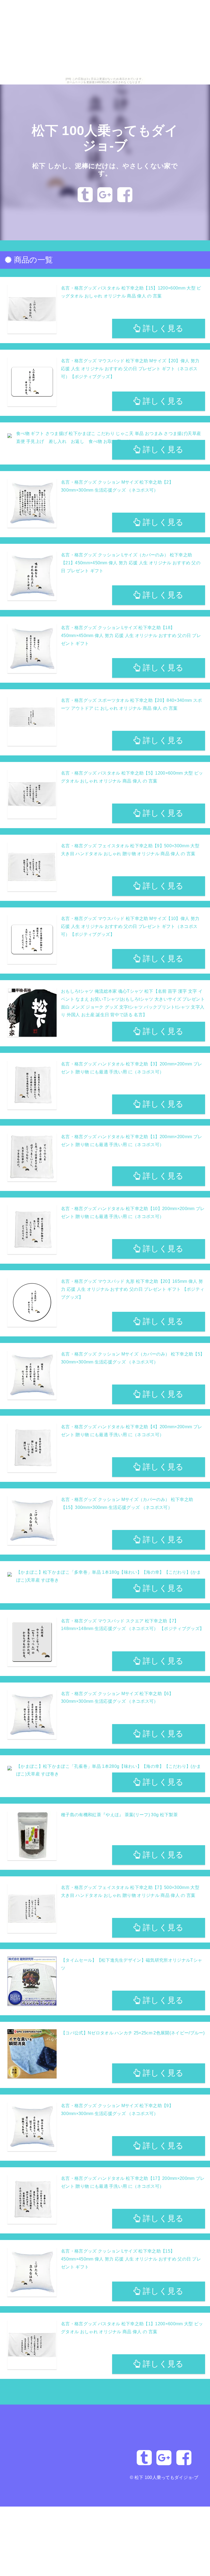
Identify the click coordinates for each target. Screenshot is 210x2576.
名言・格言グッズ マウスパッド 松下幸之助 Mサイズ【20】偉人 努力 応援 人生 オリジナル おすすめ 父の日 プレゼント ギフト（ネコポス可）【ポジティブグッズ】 (130, 369)
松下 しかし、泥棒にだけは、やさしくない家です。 (105, 170)
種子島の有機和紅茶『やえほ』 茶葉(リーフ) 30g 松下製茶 (119, 1815)
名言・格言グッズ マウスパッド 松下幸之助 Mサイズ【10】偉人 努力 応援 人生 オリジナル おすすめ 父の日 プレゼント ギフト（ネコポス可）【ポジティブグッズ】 (130, 926)
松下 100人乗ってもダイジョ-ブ (166, 2477)
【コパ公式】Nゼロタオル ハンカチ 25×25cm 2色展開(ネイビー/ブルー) (133, 2033)
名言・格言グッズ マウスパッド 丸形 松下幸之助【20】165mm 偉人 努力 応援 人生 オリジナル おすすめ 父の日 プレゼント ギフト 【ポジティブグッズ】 (133, 1289)
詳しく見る (162, 328)
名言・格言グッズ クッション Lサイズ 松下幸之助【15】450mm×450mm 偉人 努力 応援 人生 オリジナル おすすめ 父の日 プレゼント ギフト (131, 2259)
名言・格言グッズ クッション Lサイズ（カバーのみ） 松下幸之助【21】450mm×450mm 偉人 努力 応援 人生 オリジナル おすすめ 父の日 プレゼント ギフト (131, 563)
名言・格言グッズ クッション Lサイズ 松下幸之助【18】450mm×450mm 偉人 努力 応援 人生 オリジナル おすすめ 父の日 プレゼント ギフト (131, 636)
